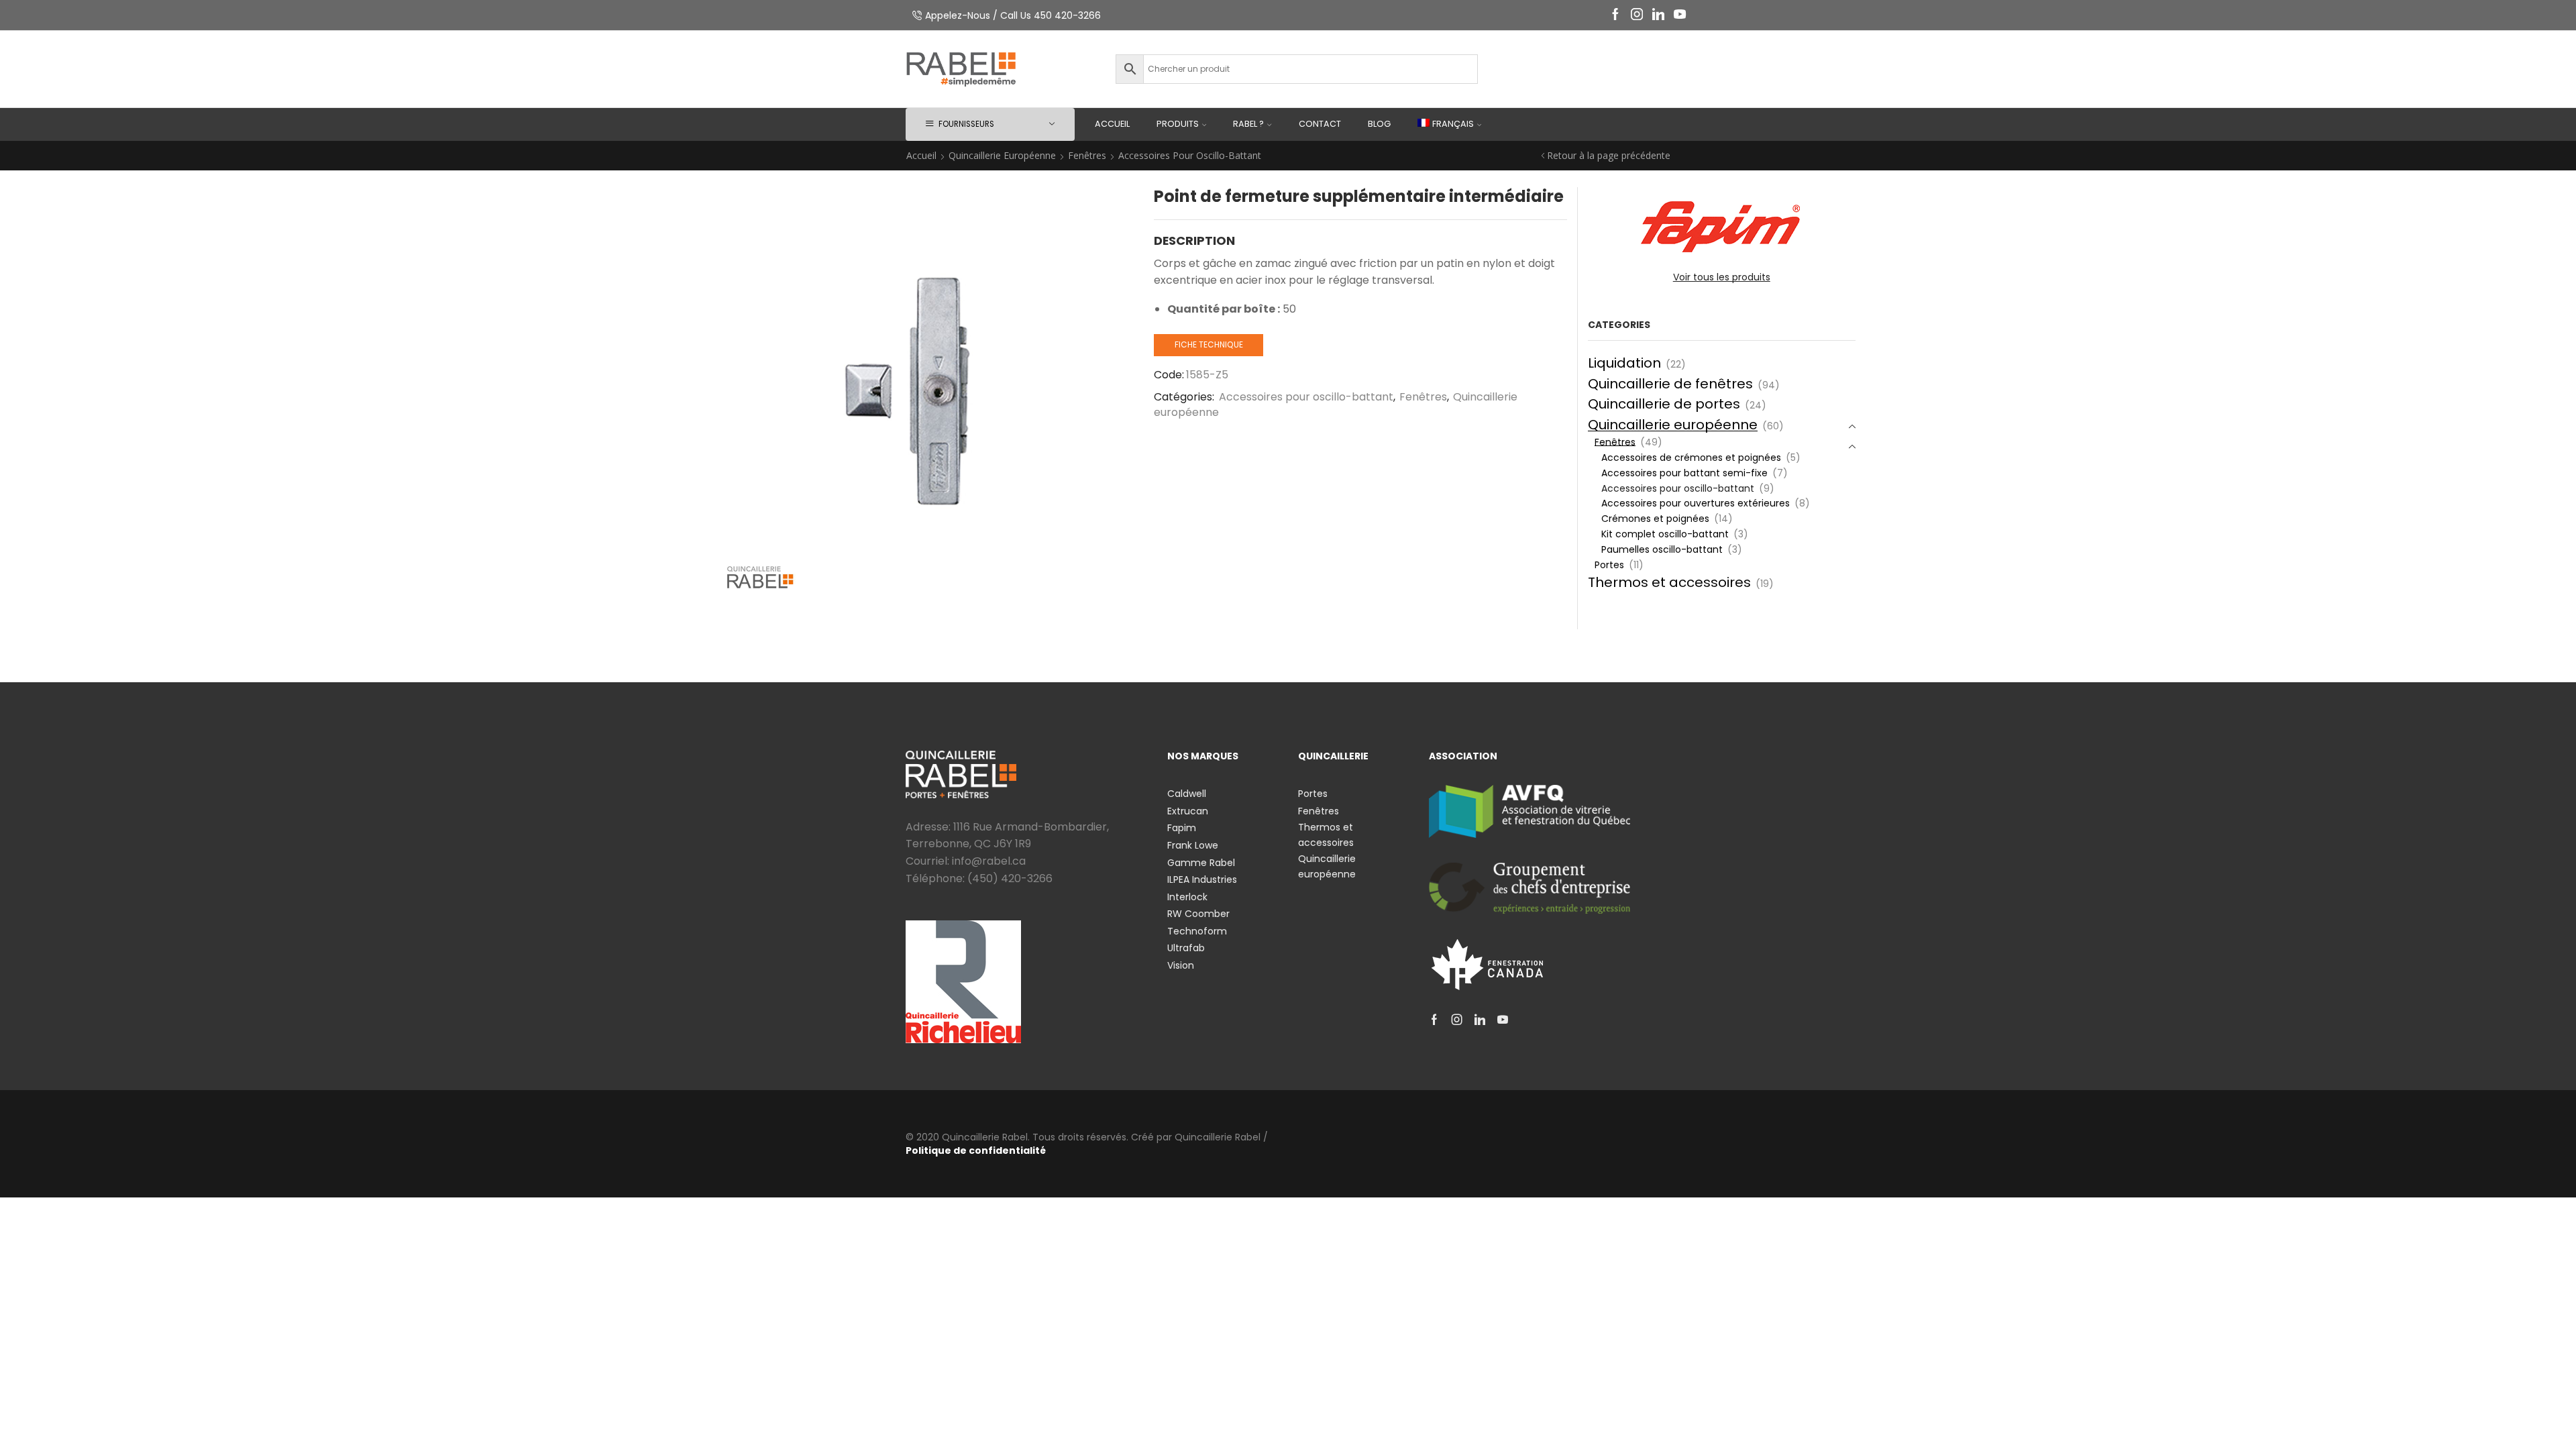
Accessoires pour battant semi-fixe (1684, 473)
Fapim (1182, 828)
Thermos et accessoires (1669, 582)
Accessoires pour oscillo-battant (1190, 155)
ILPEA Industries (1202, 879)
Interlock (1187, 897)
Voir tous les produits (1722, 277)
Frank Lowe (1193, 845)
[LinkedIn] (1658, 15)
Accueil (1112, 124)
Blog (1379, 124)
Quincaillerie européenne (1002, 155)
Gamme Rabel (1201, 863)
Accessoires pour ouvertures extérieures (1696, 503)
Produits (1178, 124)
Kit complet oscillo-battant (1665, 534)
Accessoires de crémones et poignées (1691, 458)
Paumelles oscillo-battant (1662, 549)
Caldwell (1187, 794)
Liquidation (1624, 363)
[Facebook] (1615, 15)
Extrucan (1188, 811)
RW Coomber (1198, 914)
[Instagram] (1637, 15)
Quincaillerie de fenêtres (1670, 384)
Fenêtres (1087, 155)
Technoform (1197, 931)
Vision (1181, 965)
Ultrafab (1186, 948)
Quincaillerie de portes (1664, 404)
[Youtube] (1680, 15)
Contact (1320, 124)
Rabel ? (1248, 124)
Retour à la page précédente (1609, 155)
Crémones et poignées (1655, 519)
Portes (1609, 565)
